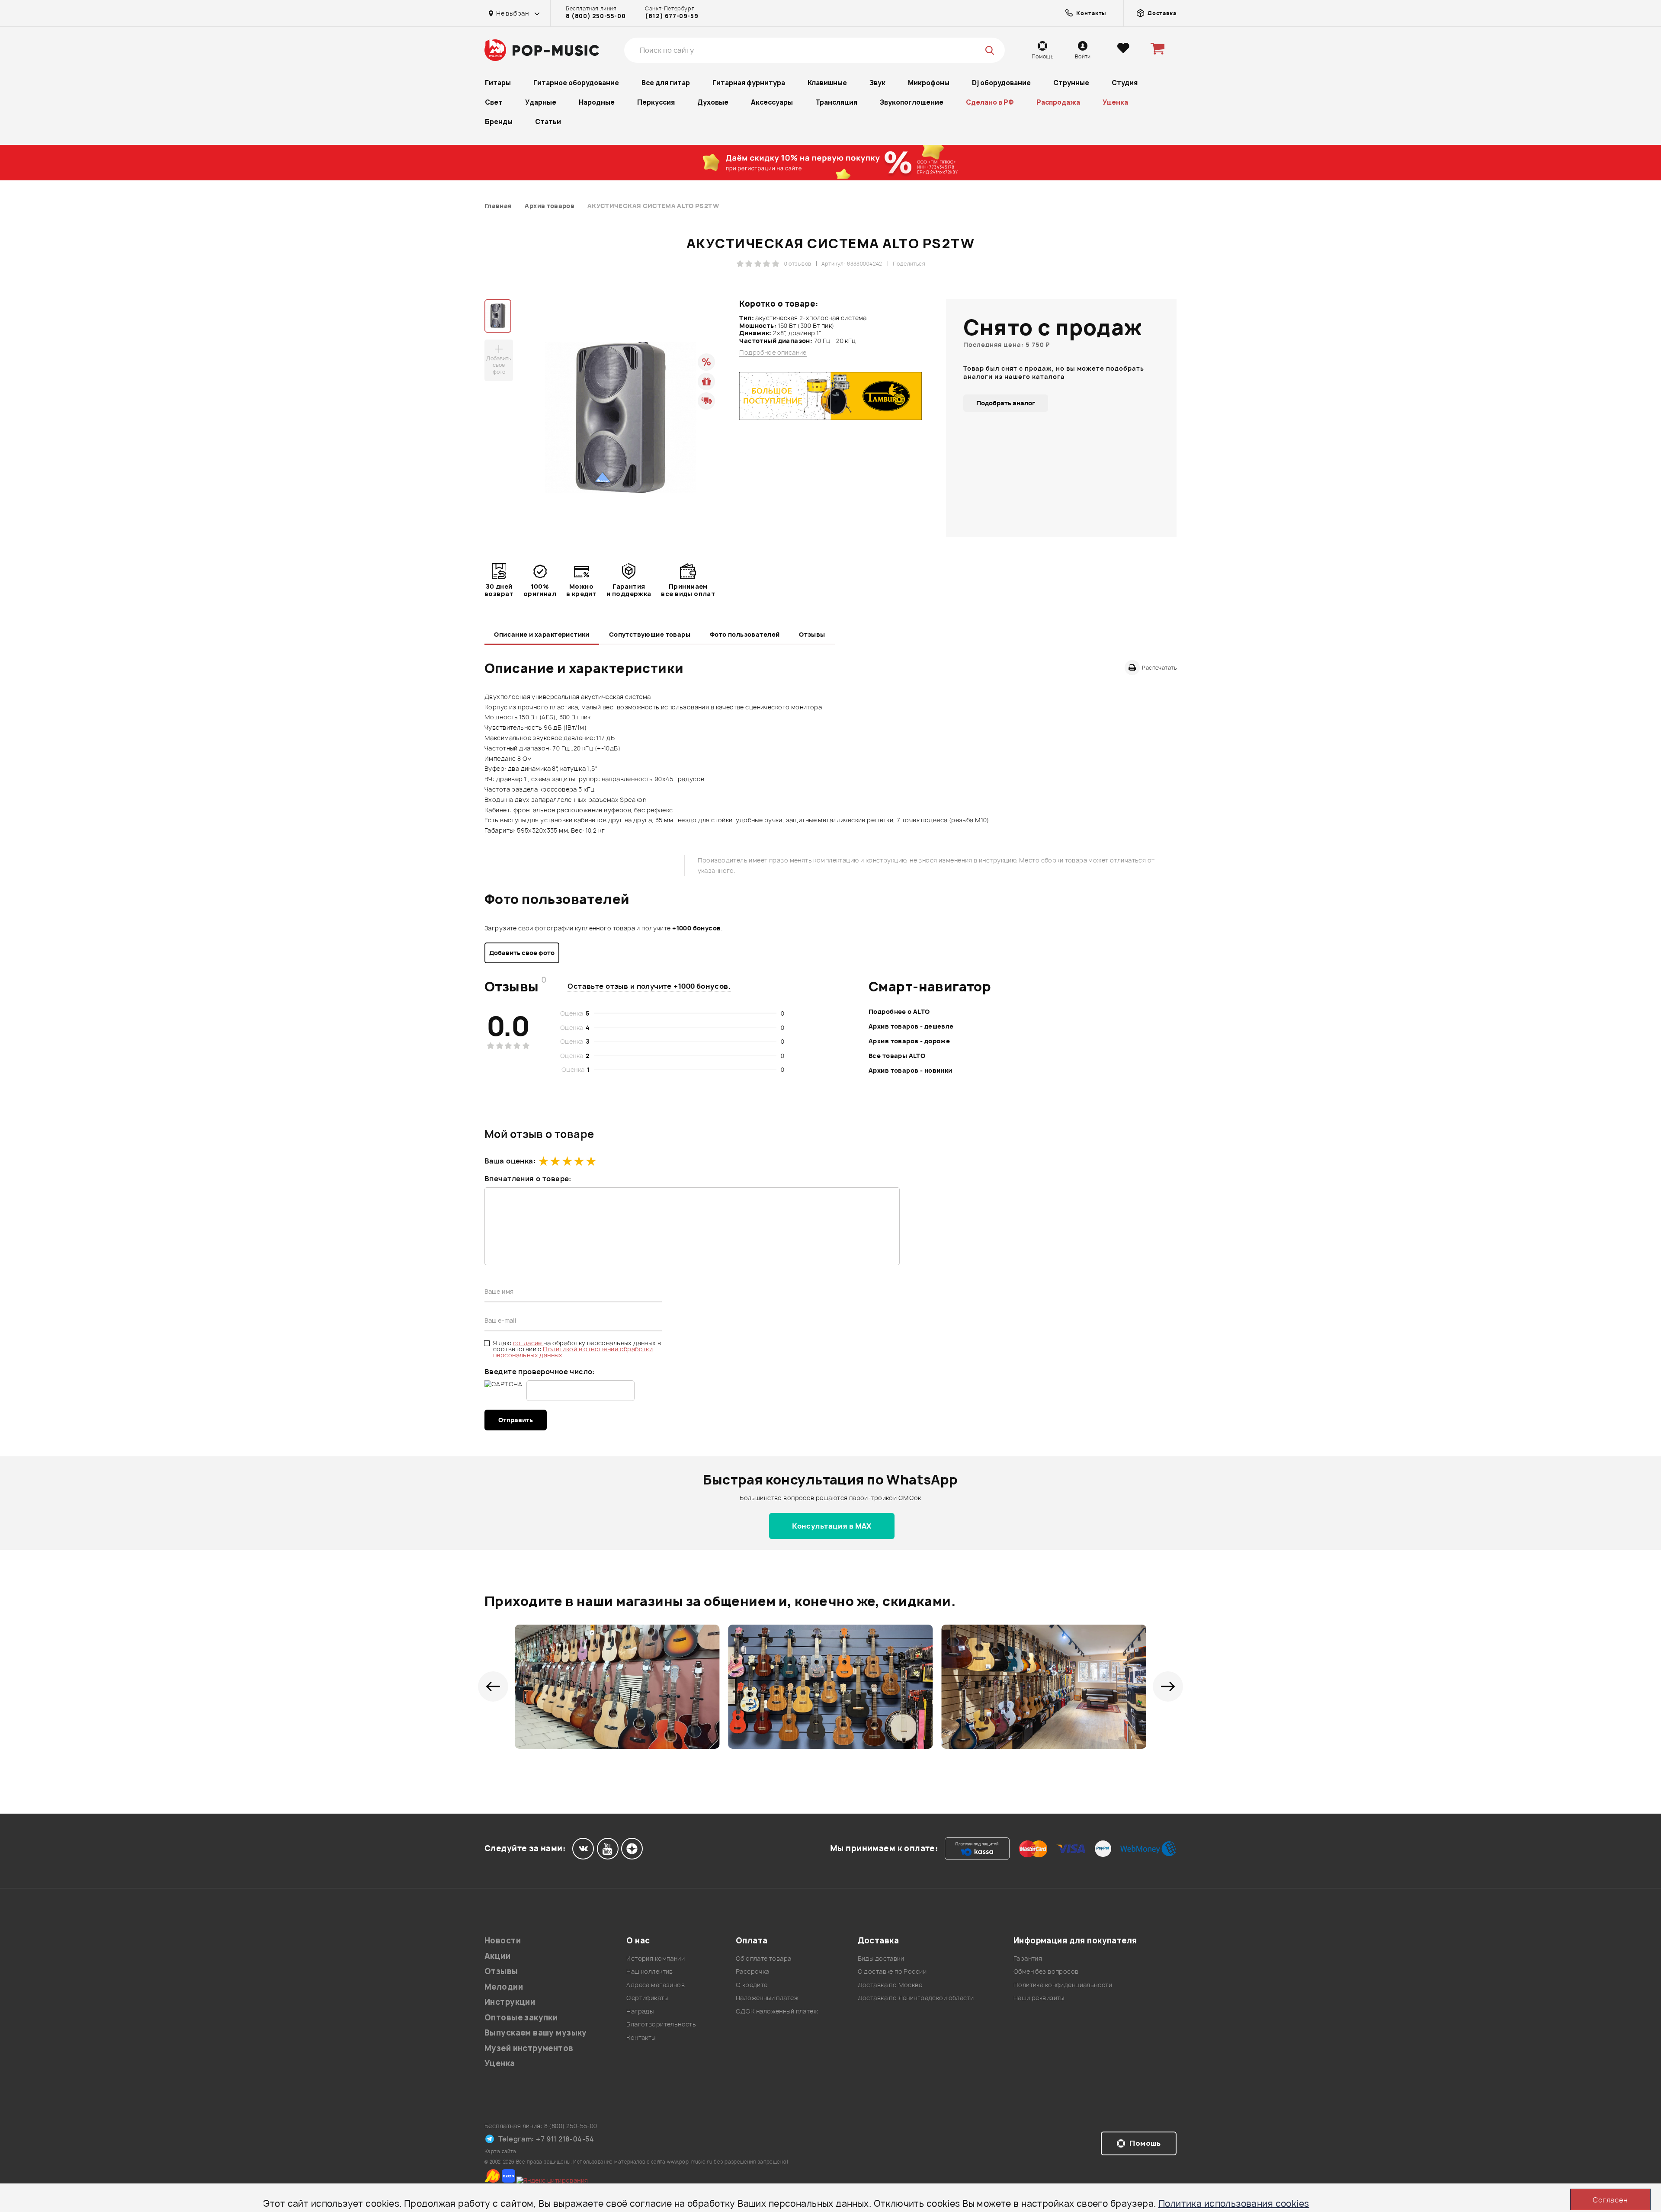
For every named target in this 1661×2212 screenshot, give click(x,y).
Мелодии (504, 1987)
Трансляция (836, 102)
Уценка (1115, 102)
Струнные (1071, 83)
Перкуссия (656, 102)
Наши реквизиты (1039, 1998)
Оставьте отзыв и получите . (649, 986)
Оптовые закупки (521, 2018)
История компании (656, 1958)
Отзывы (812, 634)
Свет (494, 102)
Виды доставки (881, 1958)
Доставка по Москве (890, 1985)
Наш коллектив (649, 1971)
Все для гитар (666, 83)
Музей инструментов (529, 2048)
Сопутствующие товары (650, 634)
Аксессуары (772, 102)
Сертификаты (647, 1998)
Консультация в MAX (832, 1526)
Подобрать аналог (1006, 403)
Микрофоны (929, 83)
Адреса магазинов (656, 1985)
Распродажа (1058, 102)
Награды (640, 2011)
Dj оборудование (1001, 83)
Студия (1125, 83)
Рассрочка (753, 1971)
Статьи (548, 122)
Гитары (498, 83)
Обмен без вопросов (1046, 1971)
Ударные (541, 102)
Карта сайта (500, 2151)
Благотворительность (661, 2024)
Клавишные (827, 83)
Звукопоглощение (912, 102)
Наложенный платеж (767, 1998)
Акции (497, 1956)
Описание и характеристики (542, 634)
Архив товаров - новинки (911, 1070)
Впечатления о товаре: (528, 1179)
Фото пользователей (745, 634)
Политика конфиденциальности (1063, 1985)
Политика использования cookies (1234, 2204)
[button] (493, 1686)
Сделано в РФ (990, 102)
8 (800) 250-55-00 (596, 16)
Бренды (499, 122)
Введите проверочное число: (540, 1372)
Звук (877, 83)
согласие (528, 1343)
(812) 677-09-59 (672, 16)
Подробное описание (773, 353)
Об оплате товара (764, 1958)
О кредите (752, 1985)
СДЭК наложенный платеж (777, 2011)
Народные (597, 102)
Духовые (713, 102)
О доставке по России (892, 1971)
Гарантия (1028, 1958)
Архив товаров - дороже (909, 1041)
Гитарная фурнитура (749, 83)
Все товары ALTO (897, 1056)
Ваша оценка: (510, 1161)
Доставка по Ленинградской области (916, 1998)
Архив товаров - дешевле (911, 1026)
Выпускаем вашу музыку (536, 2033)
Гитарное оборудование (576, 83)
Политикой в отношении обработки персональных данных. (573, 1352)
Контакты (641, 2037)
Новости (503, 1941)
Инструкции (510, 2002)
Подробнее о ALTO (899, 1011)
